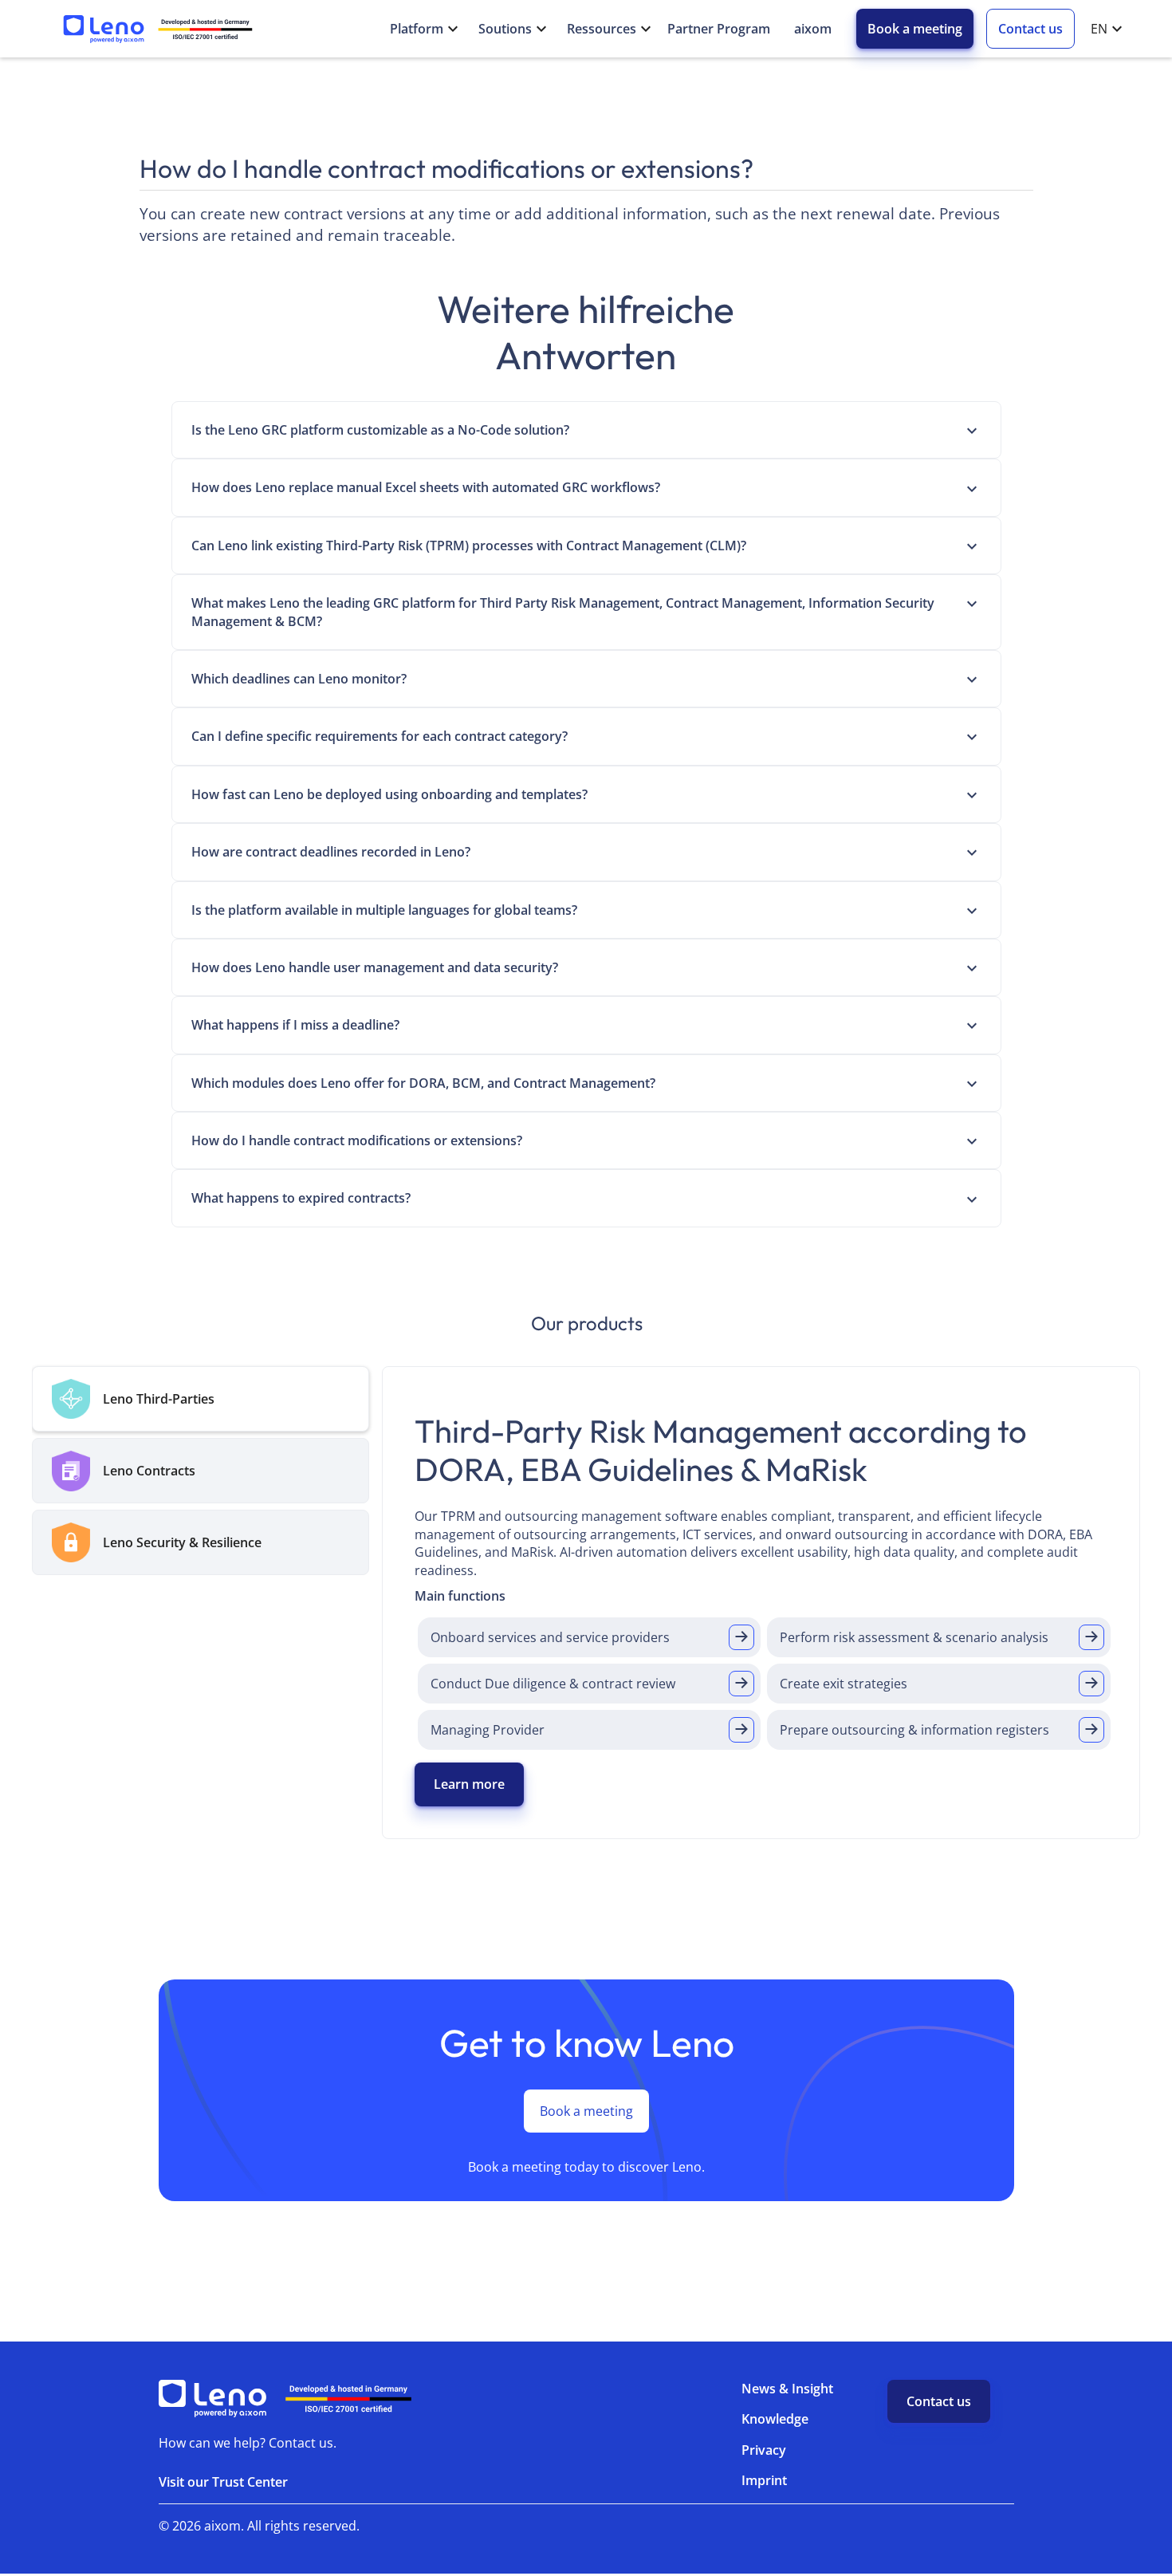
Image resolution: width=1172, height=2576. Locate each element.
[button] (418, 29)
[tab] (201, 1399)
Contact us (1030, 29)
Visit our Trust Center (223, 2482)
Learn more (469, 1784)
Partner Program (719, 29)
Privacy (764, 2450)
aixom (813, 29)
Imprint (764, 2480)
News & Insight (787, 2389)
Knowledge (775, 2419)
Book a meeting (915, 29)
